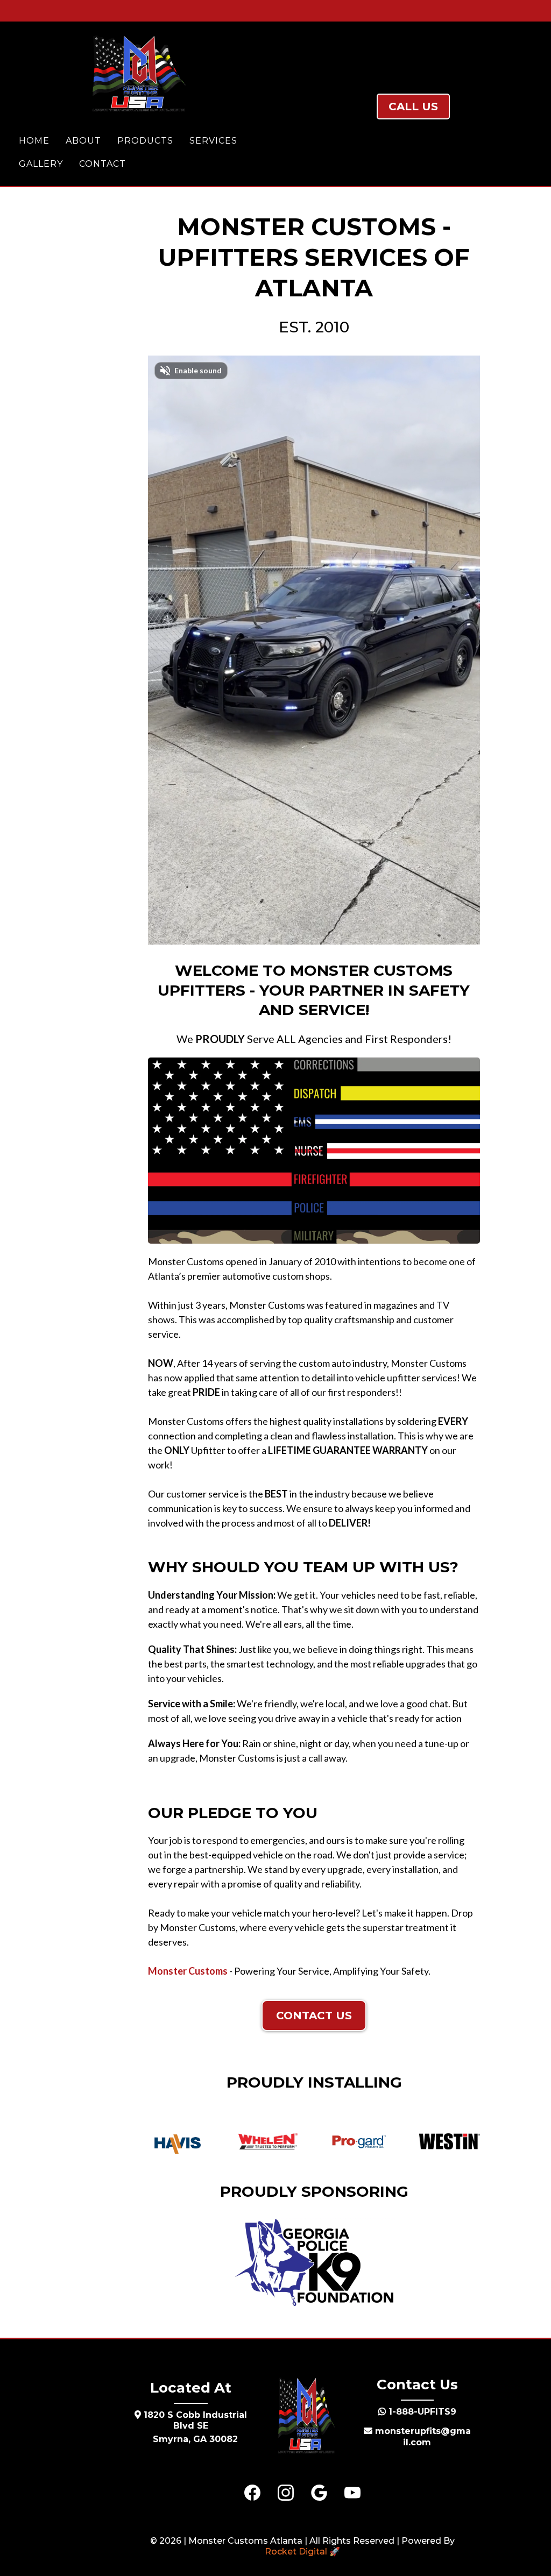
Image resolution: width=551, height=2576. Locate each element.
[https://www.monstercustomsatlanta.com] (306, 2417)
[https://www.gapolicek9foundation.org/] (314, 2262)
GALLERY (41, 164)
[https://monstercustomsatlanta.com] (138, 74)
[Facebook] (252, 2493)
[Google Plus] (319, 2493)
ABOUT (83, 141)
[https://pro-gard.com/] (358, 2141)
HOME (34, 141)
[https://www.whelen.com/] (268, 2141)
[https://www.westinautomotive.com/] (450, 2141)
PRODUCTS (145, 141)
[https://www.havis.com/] (178, 2144)
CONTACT (103, 164)
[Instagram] (286, 2493)
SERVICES (213, 141)
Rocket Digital (296, 2552)
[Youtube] (352, 2493)
